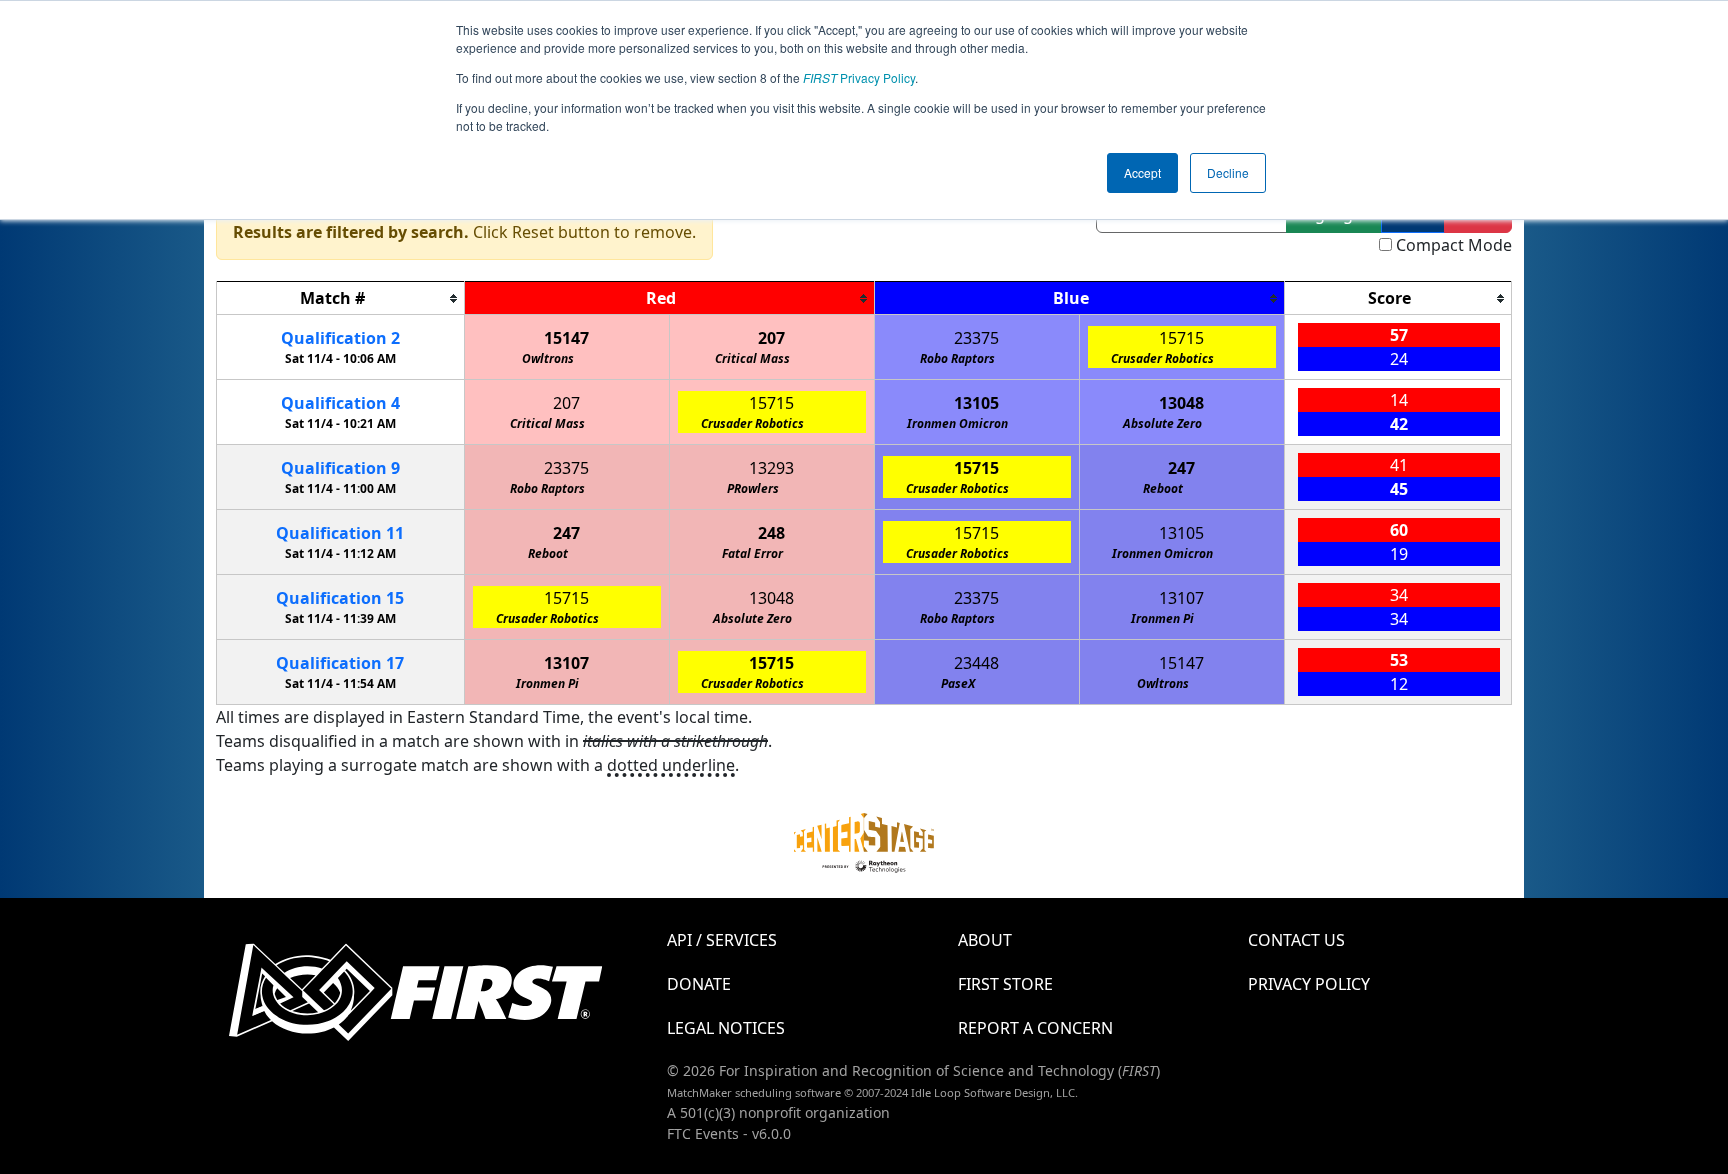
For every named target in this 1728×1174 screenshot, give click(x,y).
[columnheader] (341, 298)
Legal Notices (726, 1028)
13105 (976, 403)
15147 (566, 338)
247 (1181, 468)
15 (340, 598)
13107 (1181, 598)
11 (340, 533)
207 (771, 338)
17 (340, 663)
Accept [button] (1142, 172)
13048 (1181, 403)
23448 (976, 663)
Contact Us (1296, 940)
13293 (771, 468)
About (985, 940)
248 (771, 533)
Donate (699, 984)
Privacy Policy (859, 77)
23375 (976, 338)
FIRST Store (1005, 984)
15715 (1181, 338)
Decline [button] (1228, 172)
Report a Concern (1035, 1028)
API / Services (722, 940)
